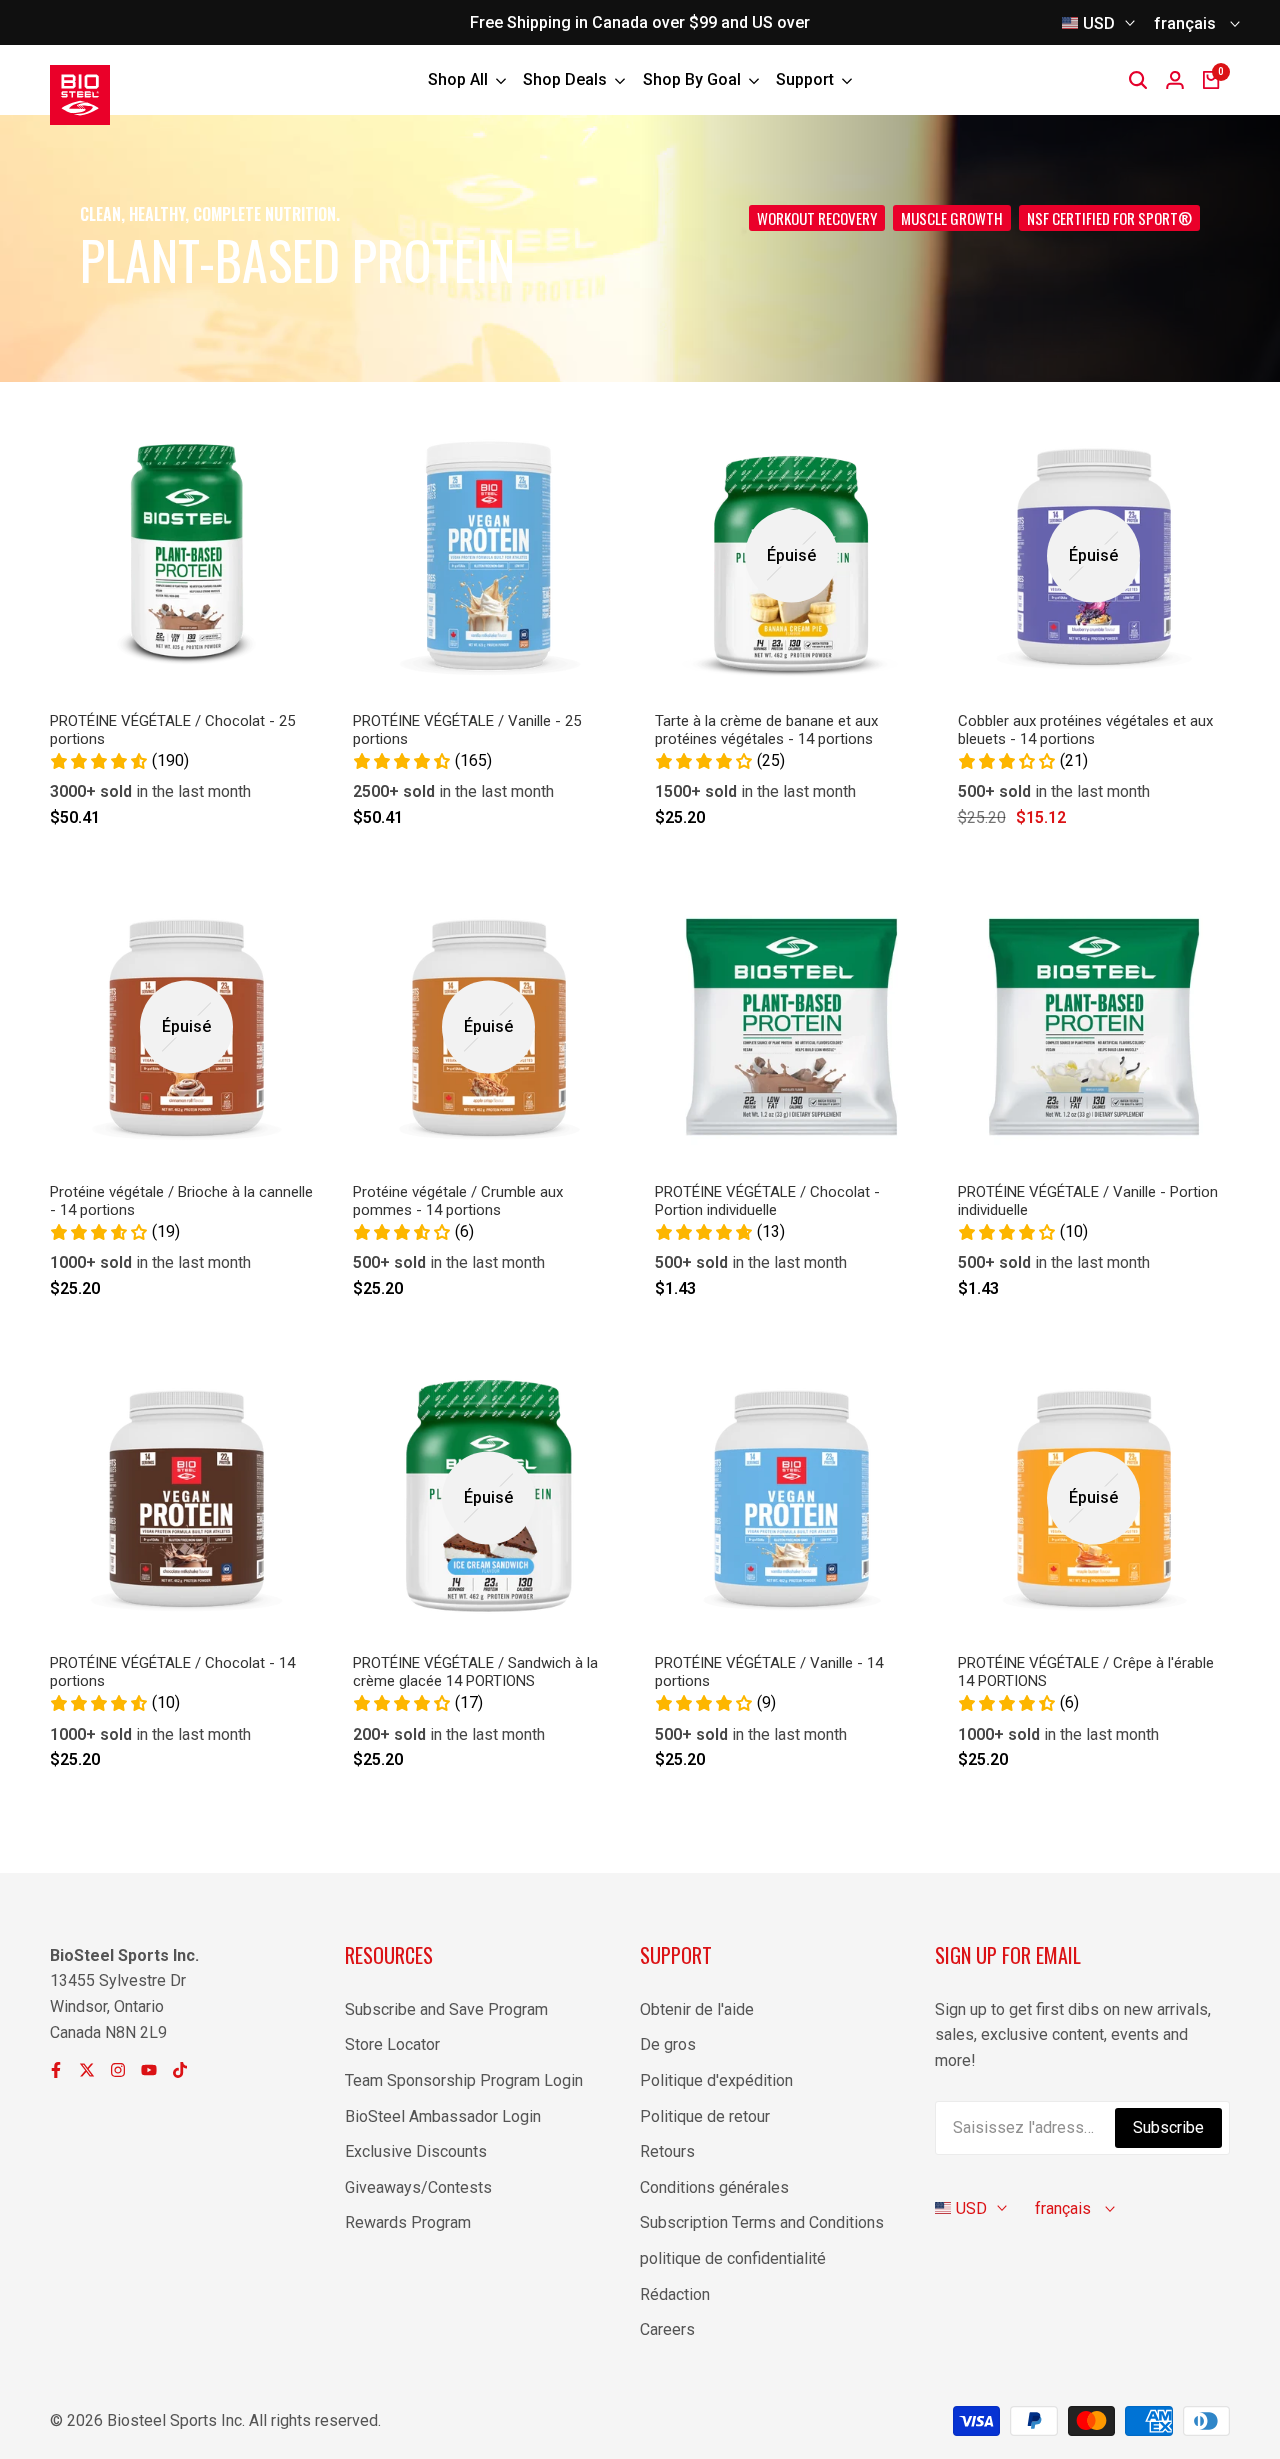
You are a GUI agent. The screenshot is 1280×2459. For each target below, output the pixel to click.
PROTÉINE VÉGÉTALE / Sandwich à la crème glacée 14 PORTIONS (475, 1672)
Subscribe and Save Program (446, 2009)
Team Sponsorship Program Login (464, 2080)
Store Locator (392, 2044)
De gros (668, 2044)
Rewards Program (408, 2222)
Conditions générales (714, 2187)
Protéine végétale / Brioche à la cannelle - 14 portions (181, 1201)
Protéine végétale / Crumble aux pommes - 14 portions (458, 1201)
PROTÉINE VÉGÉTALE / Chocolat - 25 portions (172, 730)
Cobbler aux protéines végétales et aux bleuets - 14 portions (1085, 730)
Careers (667, 2329)
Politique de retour (705, 2116)
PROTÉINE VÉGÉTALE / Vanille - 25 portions (467, 730)
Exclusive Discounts (416, 2151)
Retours (667, 2151)
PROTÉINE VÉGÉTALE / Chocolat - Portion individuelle (767, 1201)
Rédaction (675, 2294)
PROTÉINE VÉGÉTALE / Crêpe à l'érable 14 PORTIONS (1086, 1672)
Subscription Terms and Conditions (762, 2222)
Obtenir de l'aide (697, 2009)
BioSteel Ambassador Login (443, 2116)
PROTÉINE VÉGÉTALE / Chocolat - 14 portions (172, 1672)
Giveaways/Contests (418, 2187)
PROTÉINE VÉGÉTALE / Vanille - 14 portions (769, 1672)
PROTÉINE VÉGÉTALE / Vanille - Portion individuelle (1088, 1201)
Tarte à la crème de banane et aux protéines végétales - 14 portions (766, 730)
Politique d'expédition (716, 2080)
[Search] (1138, 80)
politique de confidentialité (733, 2258)
